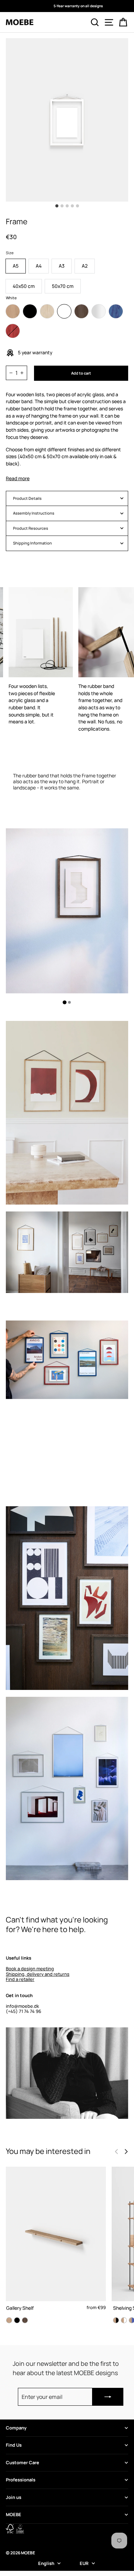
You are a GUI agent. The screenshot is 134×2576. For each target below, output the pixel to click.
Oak (13, 311)
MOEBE (14, 2514)
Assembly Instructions (34, 513)
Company (16, 2428)
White (64, 311)
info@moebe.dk (23, 2006)
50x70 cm (63, 286)
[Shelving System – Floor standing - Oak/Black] (116, 2320)
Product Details (27, 498)
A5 (16, 266)
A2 (85, 266)
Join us (14, 2497)
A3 (62, 266)
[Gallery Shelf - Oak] (9, 2320)
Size (10, 253)
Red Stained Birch (13, 331)
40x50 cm (24, 286)
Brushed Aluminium (99, 311)
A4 (39, 266)
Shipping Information (32, 543)
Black (30, 311)
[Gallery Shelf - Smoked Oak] (25, 2320)
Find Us (14, 2445)
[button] (126, 2152)
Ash (47, 311)
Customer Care (23, 2462)
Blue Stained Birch (116, 311)
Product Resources (31, 528)
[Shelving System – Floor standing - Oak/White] (124, 2320)
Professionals (21, 2480)
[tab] (65, 1002)
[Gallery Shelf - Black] (17, 2320)
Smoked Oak (81, 311)
